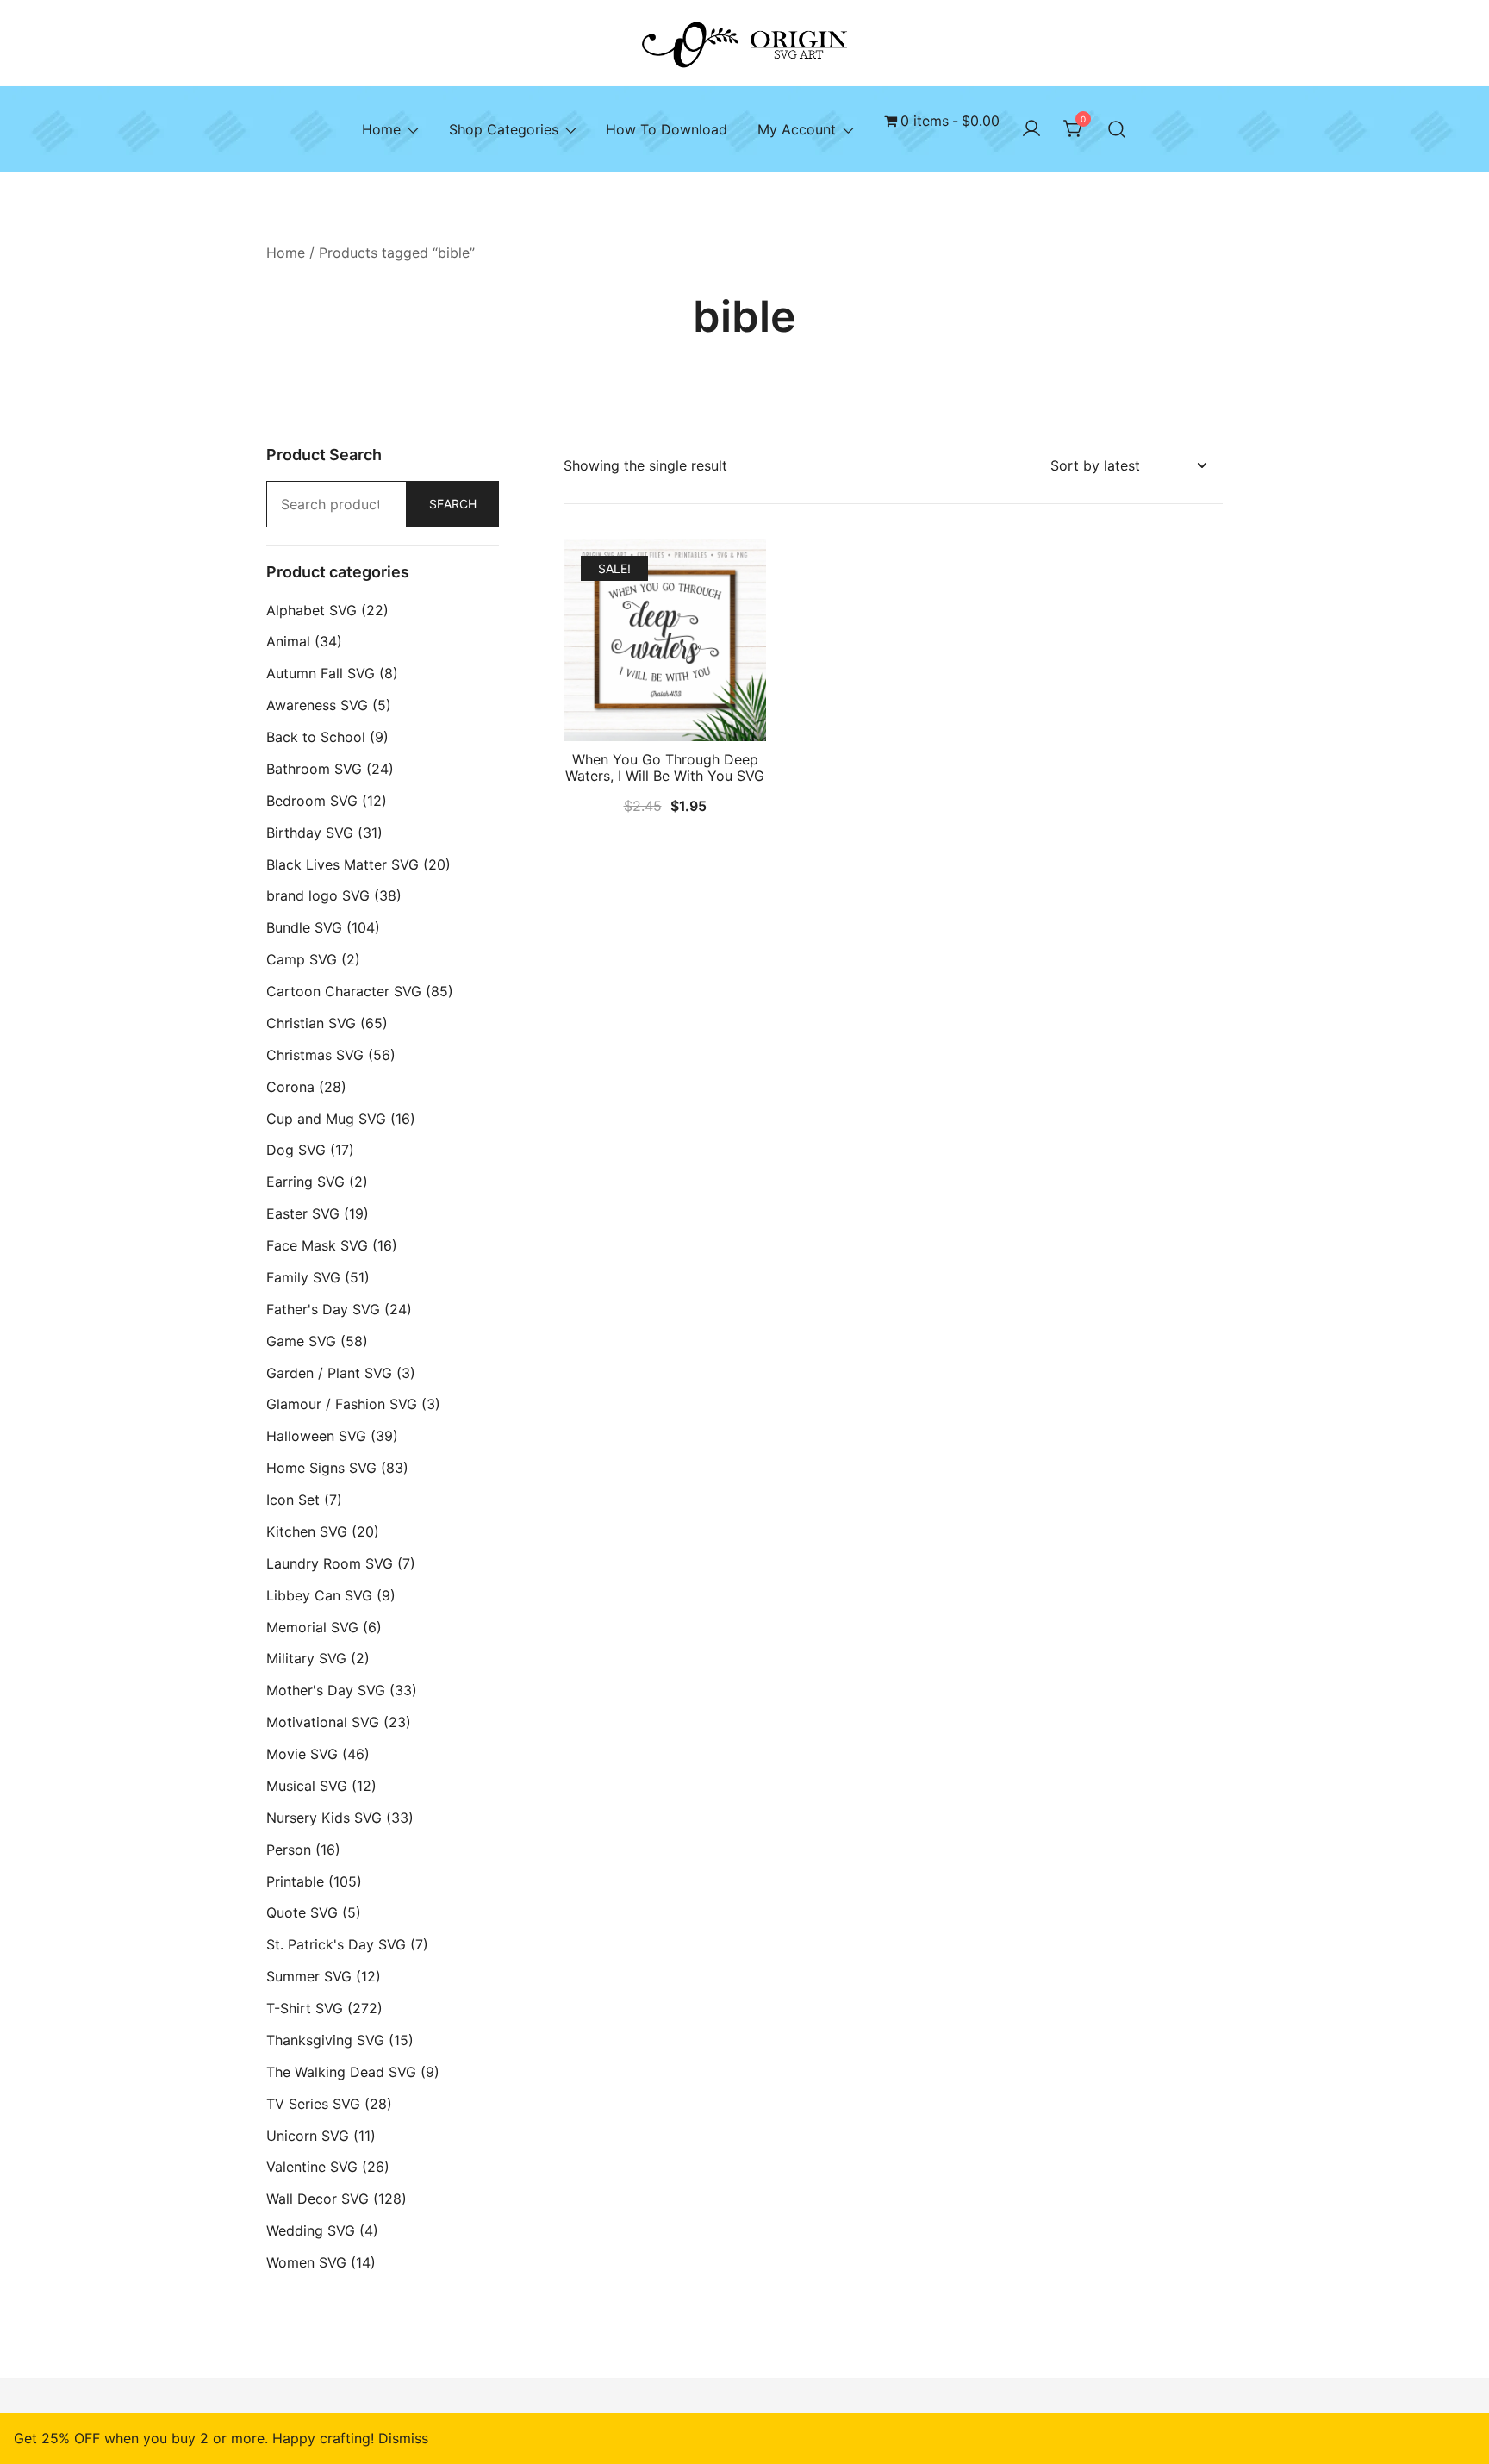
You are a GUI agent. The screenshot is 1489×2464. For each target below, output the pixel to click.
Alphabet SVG (312, 610)
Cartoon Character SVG (344, 991)
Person (289, 1850)
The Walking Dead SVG (341, 2072)
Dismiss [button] (403, 2438)
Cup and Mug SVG (326, 1119)
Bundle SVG (304, 927)
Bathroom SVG (314, 769)
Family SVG (303, 1277)
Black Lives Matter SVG (343, 864)
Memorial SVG (312, 1627)
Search (453, 504)
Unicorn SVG (308, 2136)
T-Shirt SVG (305, 2008)
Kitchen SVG (307, 1531)
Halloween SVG (316, 1436)
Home (381, 129)
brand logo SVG (318, 895)
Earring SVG (305, 1182)
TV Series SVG (313, 2104)
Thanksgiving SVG (325, 2040)
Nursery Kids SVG (324, 1818)
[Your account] (1031, 129)
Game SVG (301, 1341)
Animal (288, 641)
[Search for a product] (1117, 129)
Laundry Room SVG (330, 1563)
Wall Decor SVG (318, 2199)
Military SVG (306, 1658)
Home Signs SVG (321, 1468)
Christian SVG (311, 1023)
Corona (290, 1087)
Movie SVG (302, 1754)
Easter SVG (303, 1213)
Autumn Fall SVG (321, 673)
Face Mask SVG (317, 1245)
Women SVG (306, 2262)
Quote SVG (302, 1912)
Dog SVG (296, 1150)
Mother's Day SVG (326, 1690)
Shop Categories (504, 129)
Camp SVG (302, 959)
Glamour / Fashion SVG (342, 1404)
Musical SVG (307, 1786)
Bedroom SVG (312, 801)
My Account (797, 129)
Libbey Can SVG (319, 1595)
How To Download (667, 129)
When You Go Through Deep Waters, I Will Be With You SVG (665, 767)
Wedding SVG (311, 2230)
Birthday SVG (310, 833)
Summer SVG (309, 1976)
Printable (295, 1881)
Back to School (316, 737)
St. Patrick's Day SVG (336, 1944)
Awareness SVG (317, 705)
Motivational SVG (323, 1722)
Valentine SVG (312, 2167)
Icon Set (293, 1500)
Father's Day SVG (323, 1309)
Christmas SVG (315, 1055)
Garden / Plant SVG (329, 1373)
